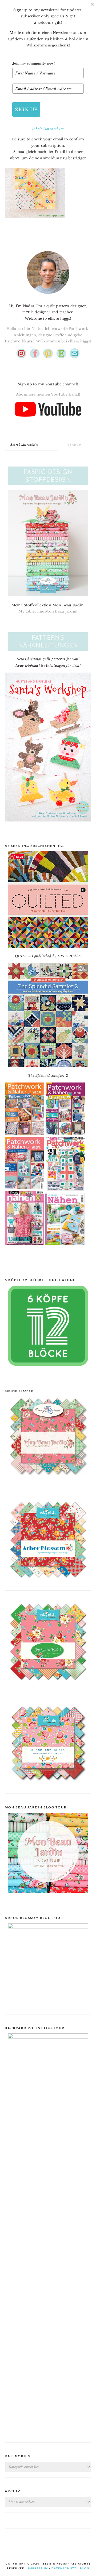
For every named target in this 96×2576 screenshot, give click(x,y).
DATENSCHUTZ (64, 2568)
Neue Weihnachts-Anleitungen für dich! (48, 665)
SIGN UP (26, 109)
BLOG (85, 2568)
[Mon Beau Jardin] (48, 1480)
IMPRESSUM (38, 2568)
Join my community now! (34, 63)
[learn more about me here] (48, 296)
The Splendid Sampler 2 (48, 1075)
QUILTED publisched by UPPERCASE (48, 956)
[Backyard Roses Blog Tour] (48, 1928)
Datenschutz (54, 129)
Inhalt (38, 129)
